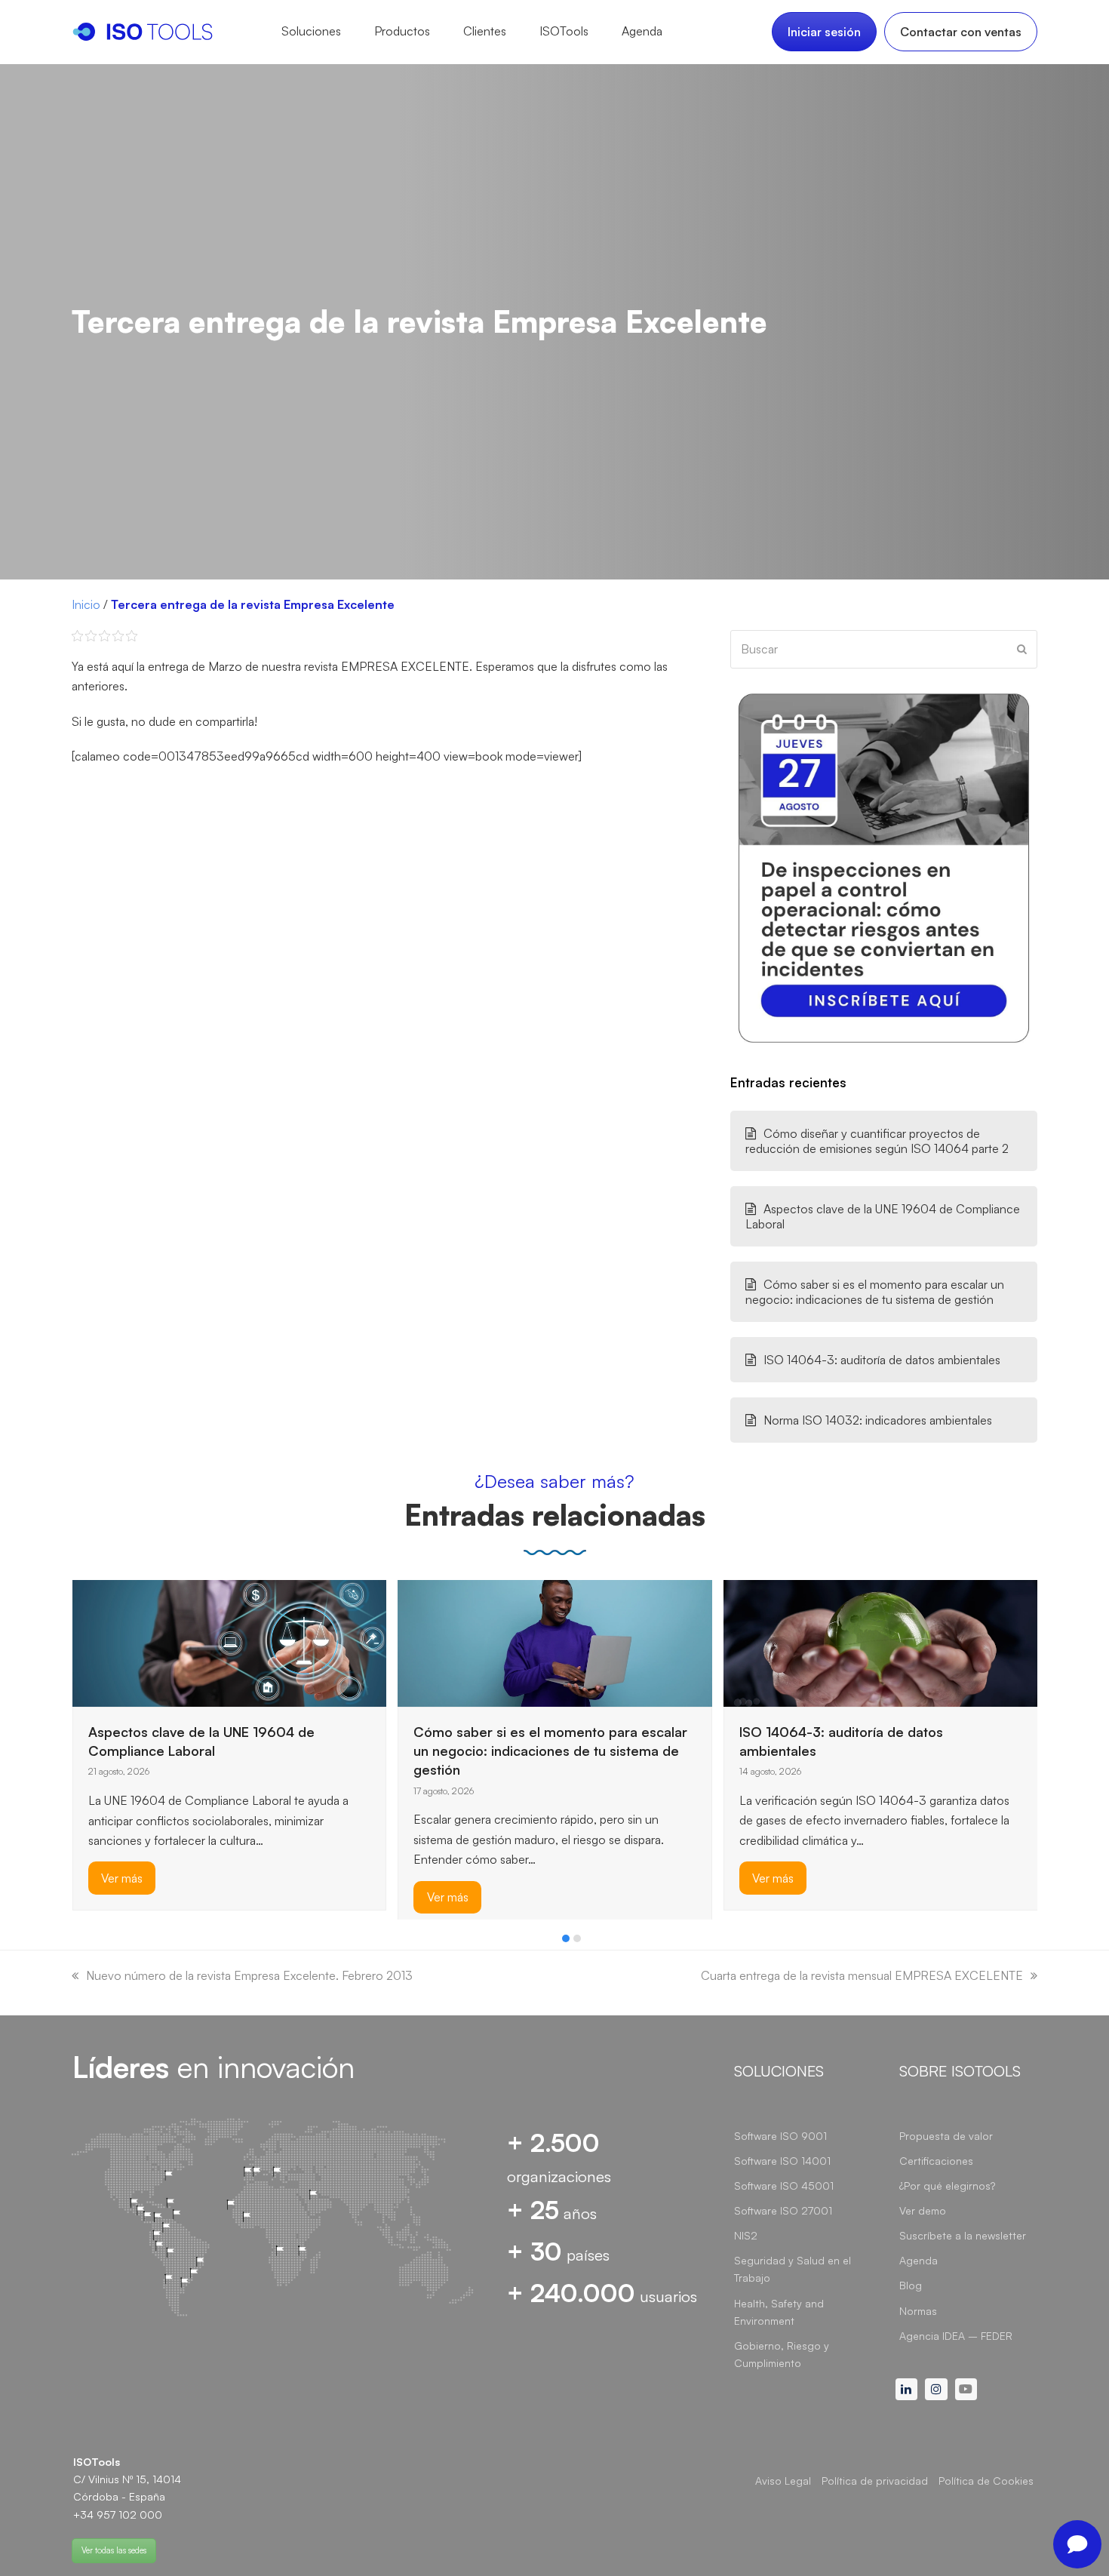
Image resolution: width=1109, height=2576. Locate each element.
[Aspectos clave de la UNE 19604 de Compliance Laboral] (230, 1642)
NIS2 (746, 2235)
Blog (911, 2285)
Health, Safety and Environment (779, 2312)
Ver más (122, 1878)
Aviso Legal (783, 2481)
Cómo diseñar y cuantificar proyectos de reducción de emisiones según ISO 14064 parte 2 (877, 1141)
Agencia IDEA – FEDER (956, 2336)
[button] (566, 1938)
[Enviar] (1022, 649)
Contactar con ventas (961, 32)
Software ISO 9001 (780, 2136)
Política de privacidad (875, 2481)
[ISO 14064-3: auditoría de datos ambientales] (881, 1642)
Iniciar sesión (824, 32)
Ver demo (923, 2210)
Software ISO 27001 (783, 2210)
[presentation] (79, 1942)
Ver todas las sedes (114, 2550)
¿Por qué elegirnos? (947, 2186)
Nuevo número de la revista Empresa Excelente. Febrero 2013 (249, 1975)
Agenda (919, 2260)
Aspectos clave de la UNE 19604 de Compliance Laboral (883, 1216)
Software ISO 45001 (784, 2186)
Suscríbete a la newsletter (963, 2235)
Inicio (86, 604)
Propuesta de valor (946, 2136)
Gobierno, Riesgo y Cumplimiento (782, 2354)
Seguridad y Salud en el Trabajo (793, 2269)
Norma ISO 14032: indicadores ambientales (878, 1420)
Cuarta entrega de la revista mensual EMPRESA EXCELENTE (862, 1975)
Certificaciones (936, 2161)
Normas (918, 2311)
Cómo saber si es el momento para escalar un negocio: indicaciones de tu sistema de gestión (875, 1292)
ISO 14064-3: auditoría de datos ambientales (882, 1360)
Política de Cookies (986, 2481)
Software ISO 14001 (782, 2161)
